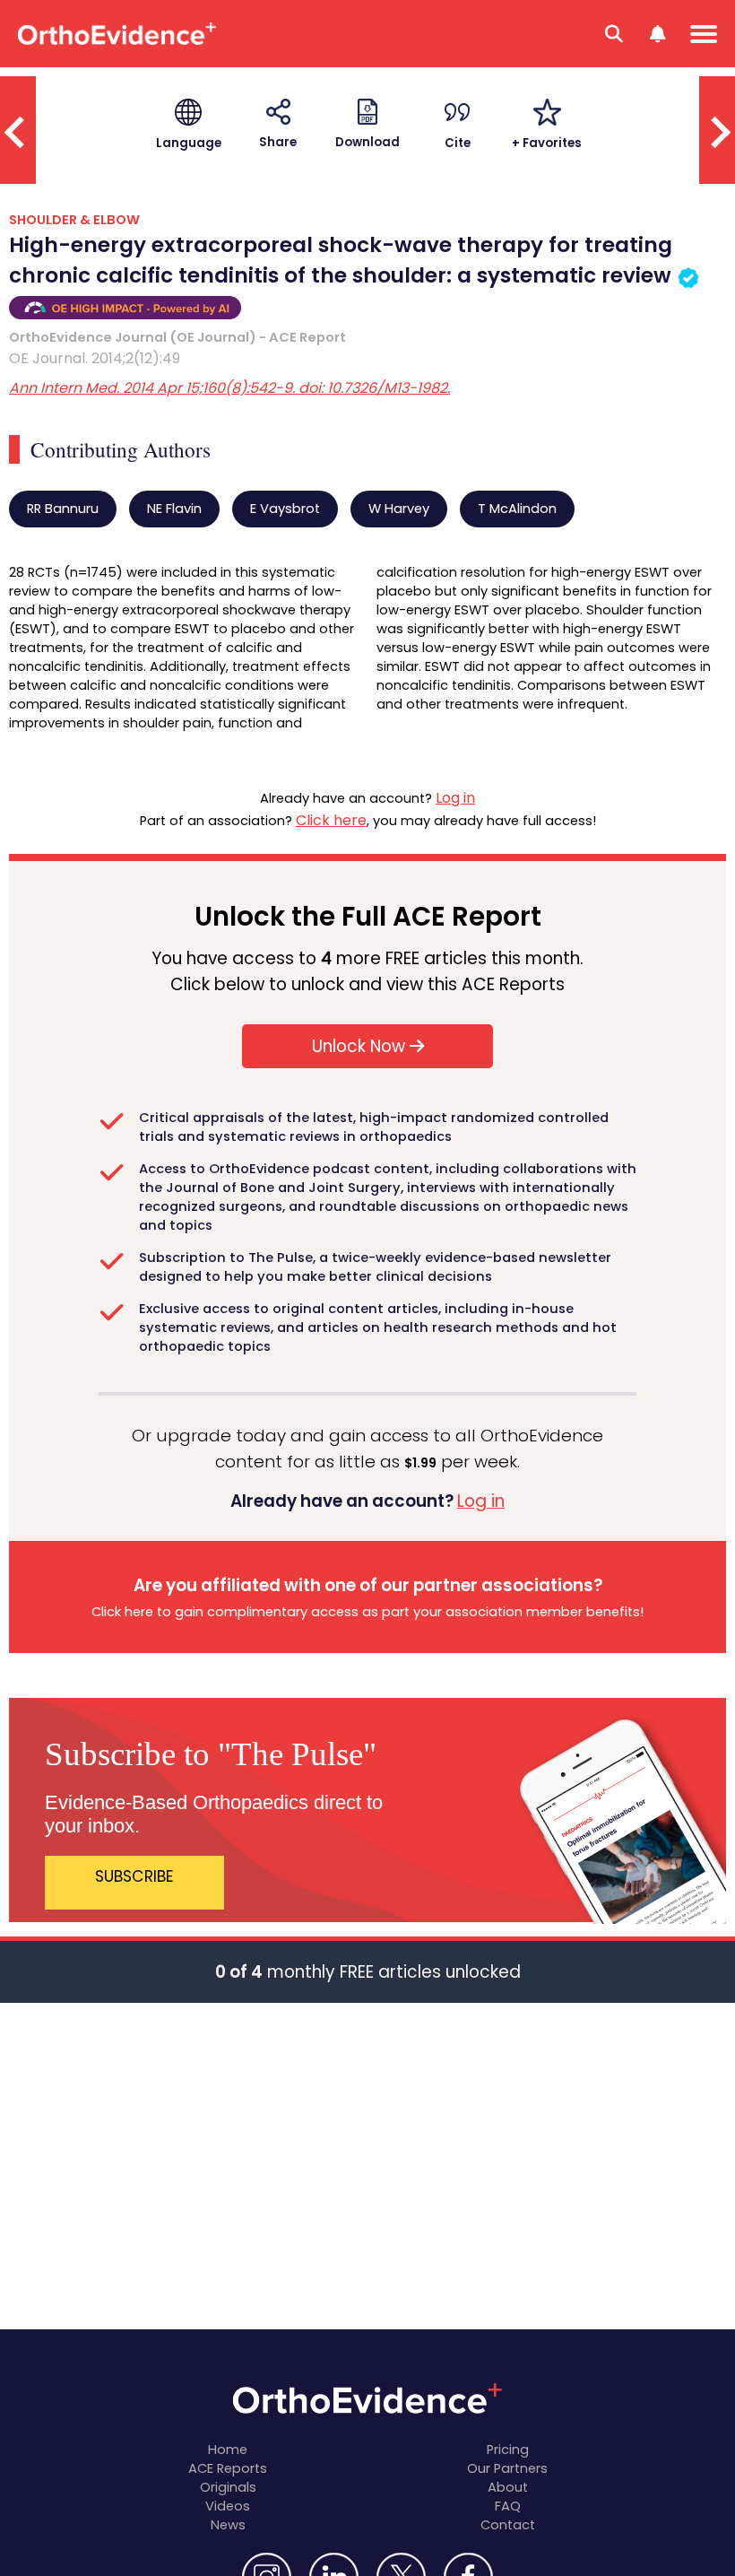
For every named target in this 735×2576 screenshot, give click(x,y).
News (228, 2525)
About (508, 2487)
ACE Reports (228, 2468)
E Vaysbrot (285, 509)
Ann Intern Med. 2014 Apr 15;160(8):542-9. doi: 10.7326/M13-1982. (229, 388)
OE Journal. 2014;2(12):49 (95, 358)
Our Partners (507, 2468)
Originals (228, 2487)
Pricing (508, 2450)
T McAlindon (517, 509)
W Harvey (399, 509)
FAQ (508, 2506)
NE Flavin (174, 509)
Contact (508, 2525)
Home (228, 2450)
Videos (228, 2506)
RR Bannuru (63, 509)
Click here (331, 820)
